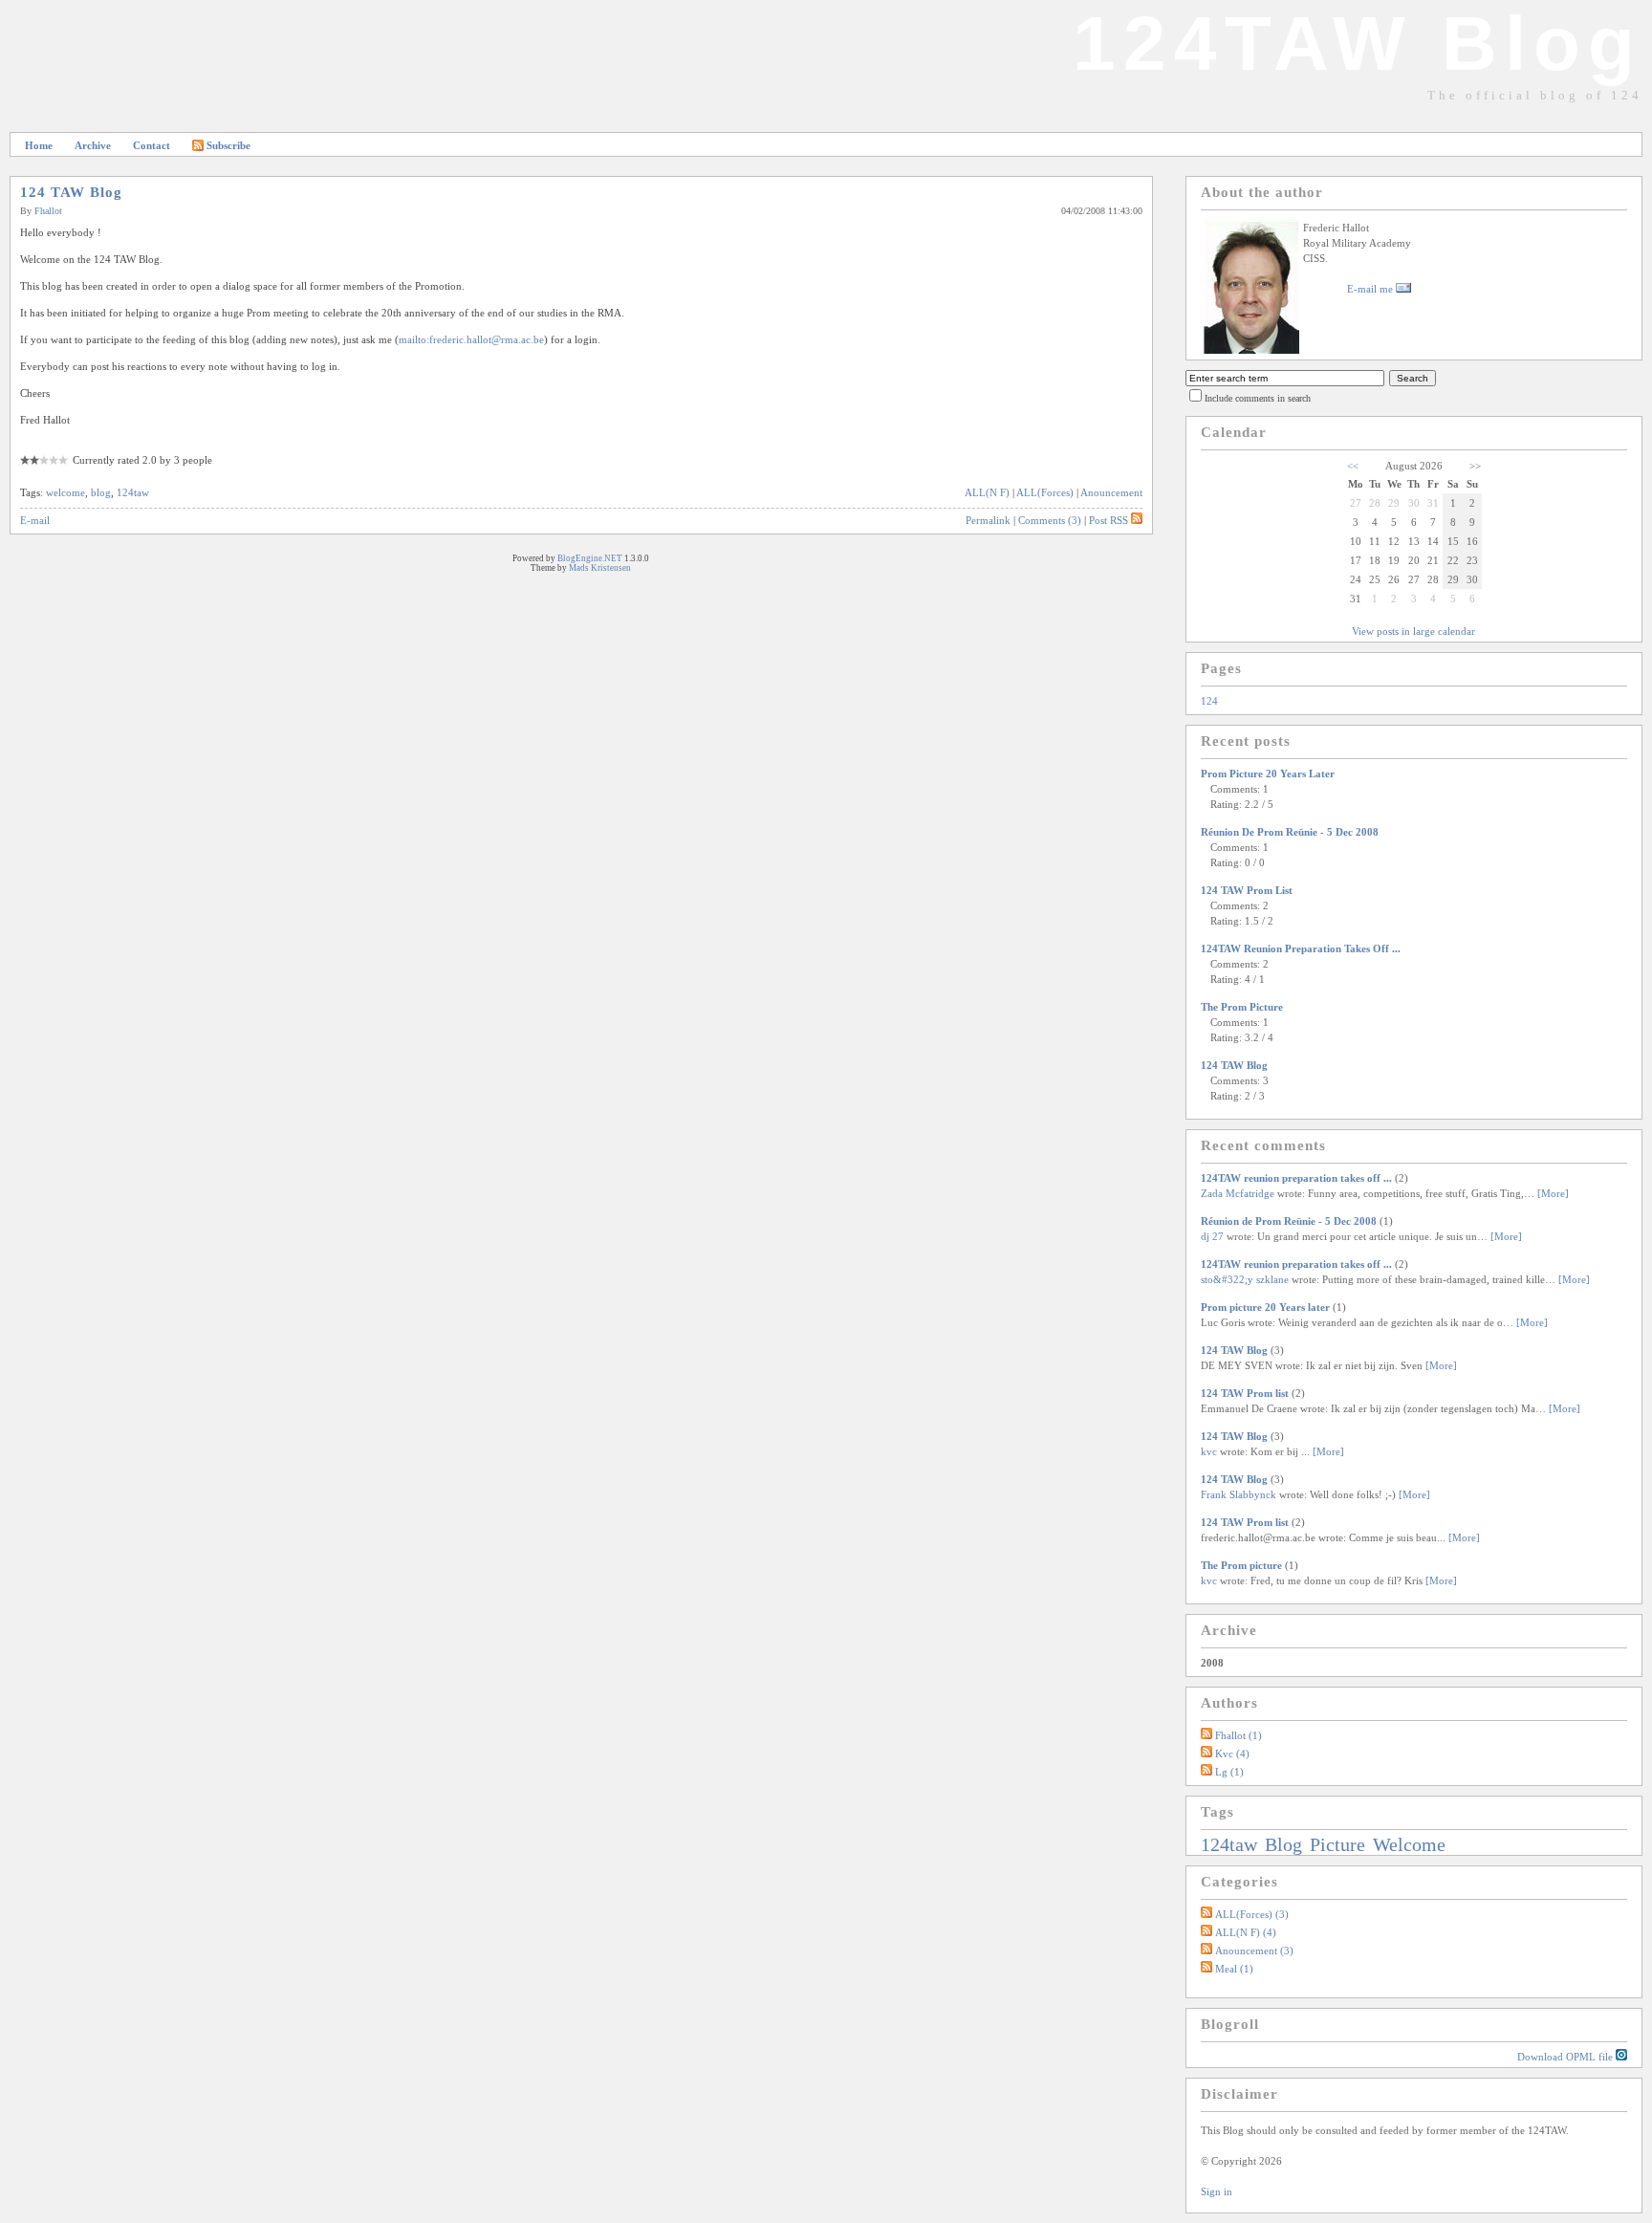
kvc (1209, 1451)
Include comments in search (1258, 398)
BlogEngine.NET (590, 558)
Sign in (1217, 2191)
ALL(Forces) (1045, 492)
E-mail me (1371, 289)
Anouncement (1111, 492)
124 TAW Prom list (1247, 890)
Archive (93, 145)
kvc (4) (1232, 1754)
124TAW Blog (1358, 44)
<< (1353, 466)
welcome (65, 492)
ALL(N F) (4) (1246, 1932)
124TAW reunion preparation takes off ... (1301, 948)
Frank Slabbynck (1239, 1494)
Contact (152, 145)
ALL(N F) (987, 492)
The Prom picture (1242, 1007)
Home (39, 145)
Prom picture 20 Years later (1268, 774)
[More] (1553, 1193)
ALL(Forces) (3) (1252, 1914)
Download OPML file (1566, 2057)
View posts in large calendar (1413, 631)
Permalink (988, 520)
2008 (1212, 1663)
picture (1340, 1844)
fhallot (48, 211)
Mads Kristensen (600, 568)
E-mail (35, 520)
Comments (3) (1050, 520)
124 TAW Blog (71, 192)
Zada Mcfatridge (1238, 1193)
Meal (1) (1234, 1969)
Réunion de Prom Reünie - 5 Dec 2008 (1290, 832)
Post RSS (1109, 520)
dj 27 (1212, 1236)
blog (101, 492)
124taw (133, 492)
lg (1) (1229, 1772)
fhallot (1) (1239, 1735)
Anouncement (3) (1254, 1951)
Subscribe (228, 145)
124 (1209, 701)
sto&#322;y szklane (1245, 1279)
